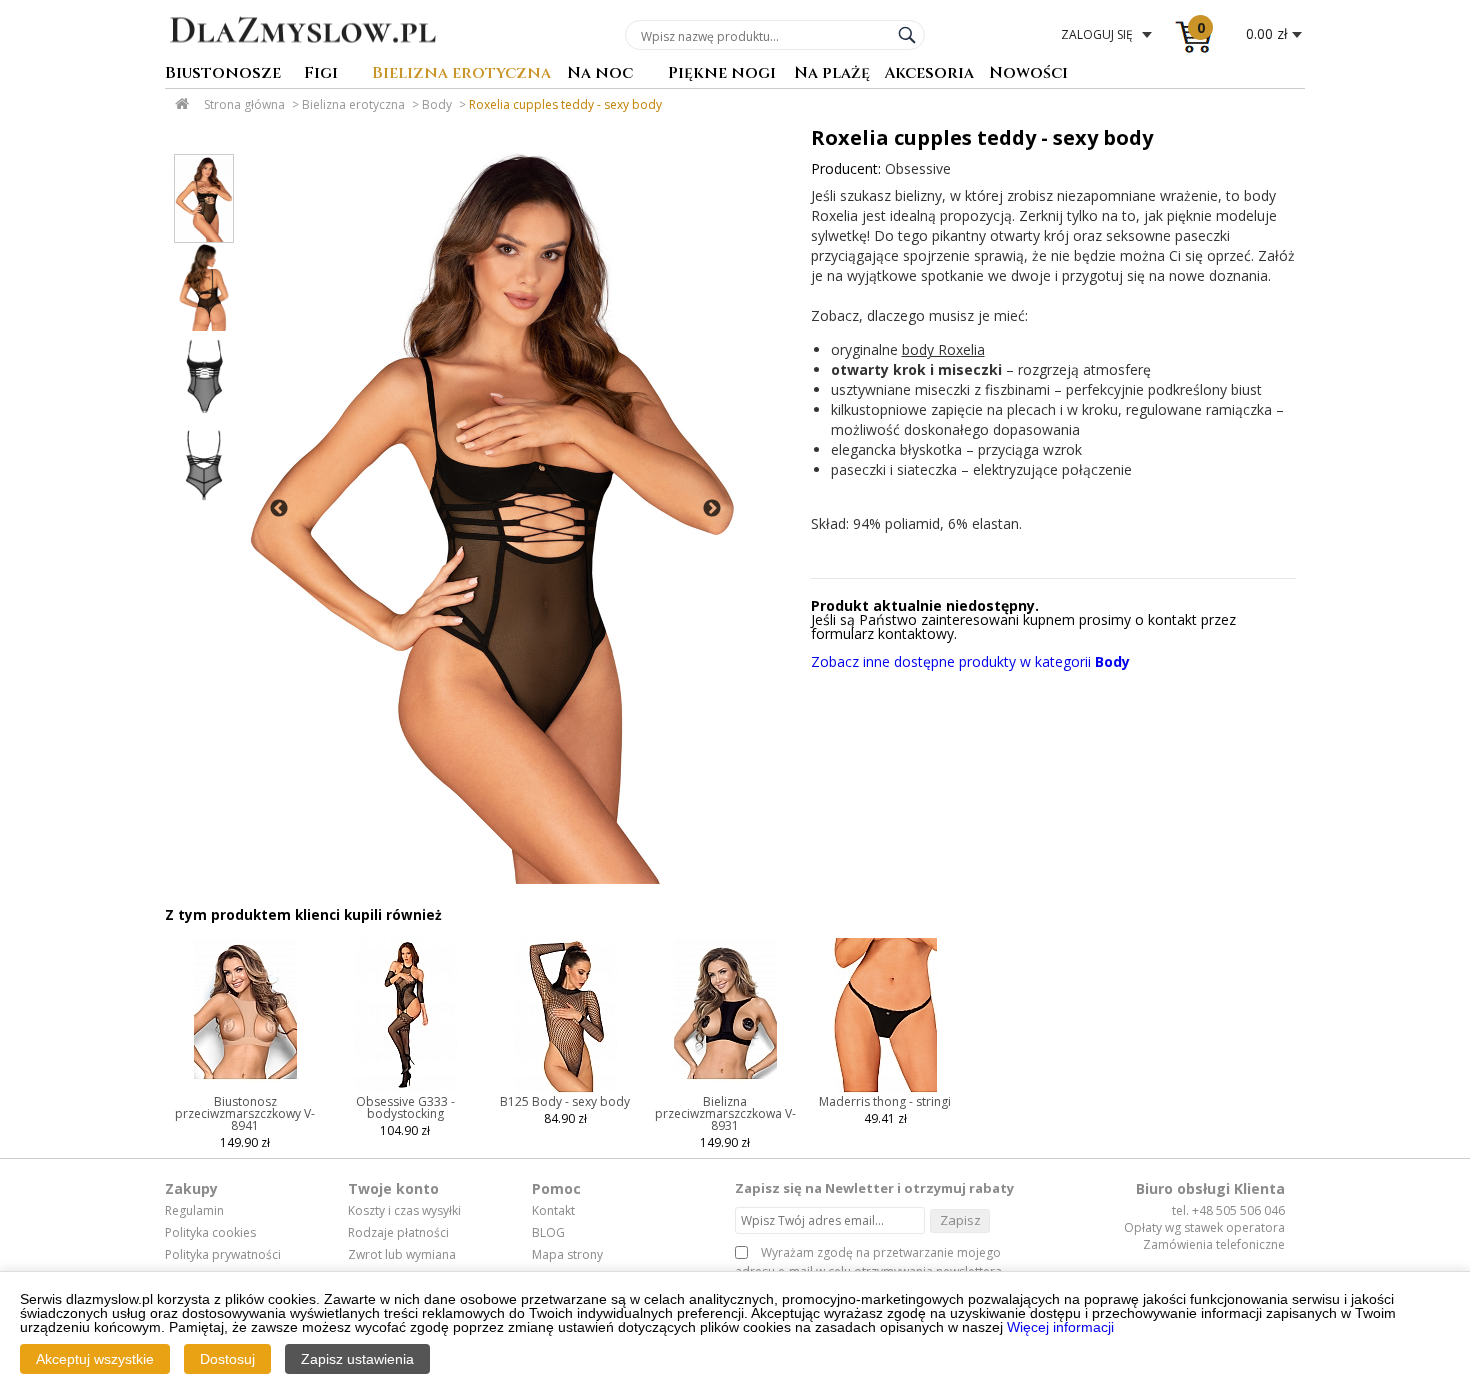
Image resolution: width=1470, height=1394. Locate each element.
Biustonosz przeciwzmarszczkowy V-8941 (245, 1113)
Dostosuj (227, 1359)
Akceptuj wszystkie (95, 1359)
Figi (321, 74)
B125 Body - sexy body (565, 1101)
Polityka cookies (210, 1233)
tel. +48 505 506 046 (1228, 1210)
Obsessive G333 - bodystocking (405, 1107)
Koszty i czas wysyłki (404, 1211)
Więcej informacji (1060, 1327)
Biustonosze (223, 74)
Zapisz (960, 1220)
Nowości (1028, 74)
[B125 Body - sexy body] (565, 1091)
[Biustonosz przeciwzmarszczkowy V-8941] (245, 1091)
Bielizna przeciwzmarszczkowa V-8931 (725, 1113)
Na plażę (832, 74)
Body (437, 104)
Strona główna (244, 104)
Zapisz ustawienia (357, 1359)
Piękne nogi (722, 74)
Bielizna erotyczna (461, 74)
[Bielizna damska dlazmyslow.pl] (302, 57)
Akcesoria (929, 74)
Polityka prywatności (223, 1255)
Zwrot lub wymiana (402, 1255)
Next (712, 509)
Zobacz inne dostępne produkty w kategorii (970, 661)
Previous (279, 509)
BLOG (548, 1233)
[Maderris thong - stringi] (885, 1091)
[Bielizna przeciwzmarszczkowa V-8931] (725, 1091)
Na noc (600, 74)
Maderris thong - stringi (885, 1101)
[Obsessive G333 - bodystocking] (405, 1091)
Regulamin (194, 1211)
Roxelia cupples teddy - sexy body (565, 104)
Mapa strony (567, 1255)
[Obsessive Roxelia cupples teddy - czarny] (494, 509)
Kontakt (553, 1211)
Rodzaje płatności (398, 1233)
